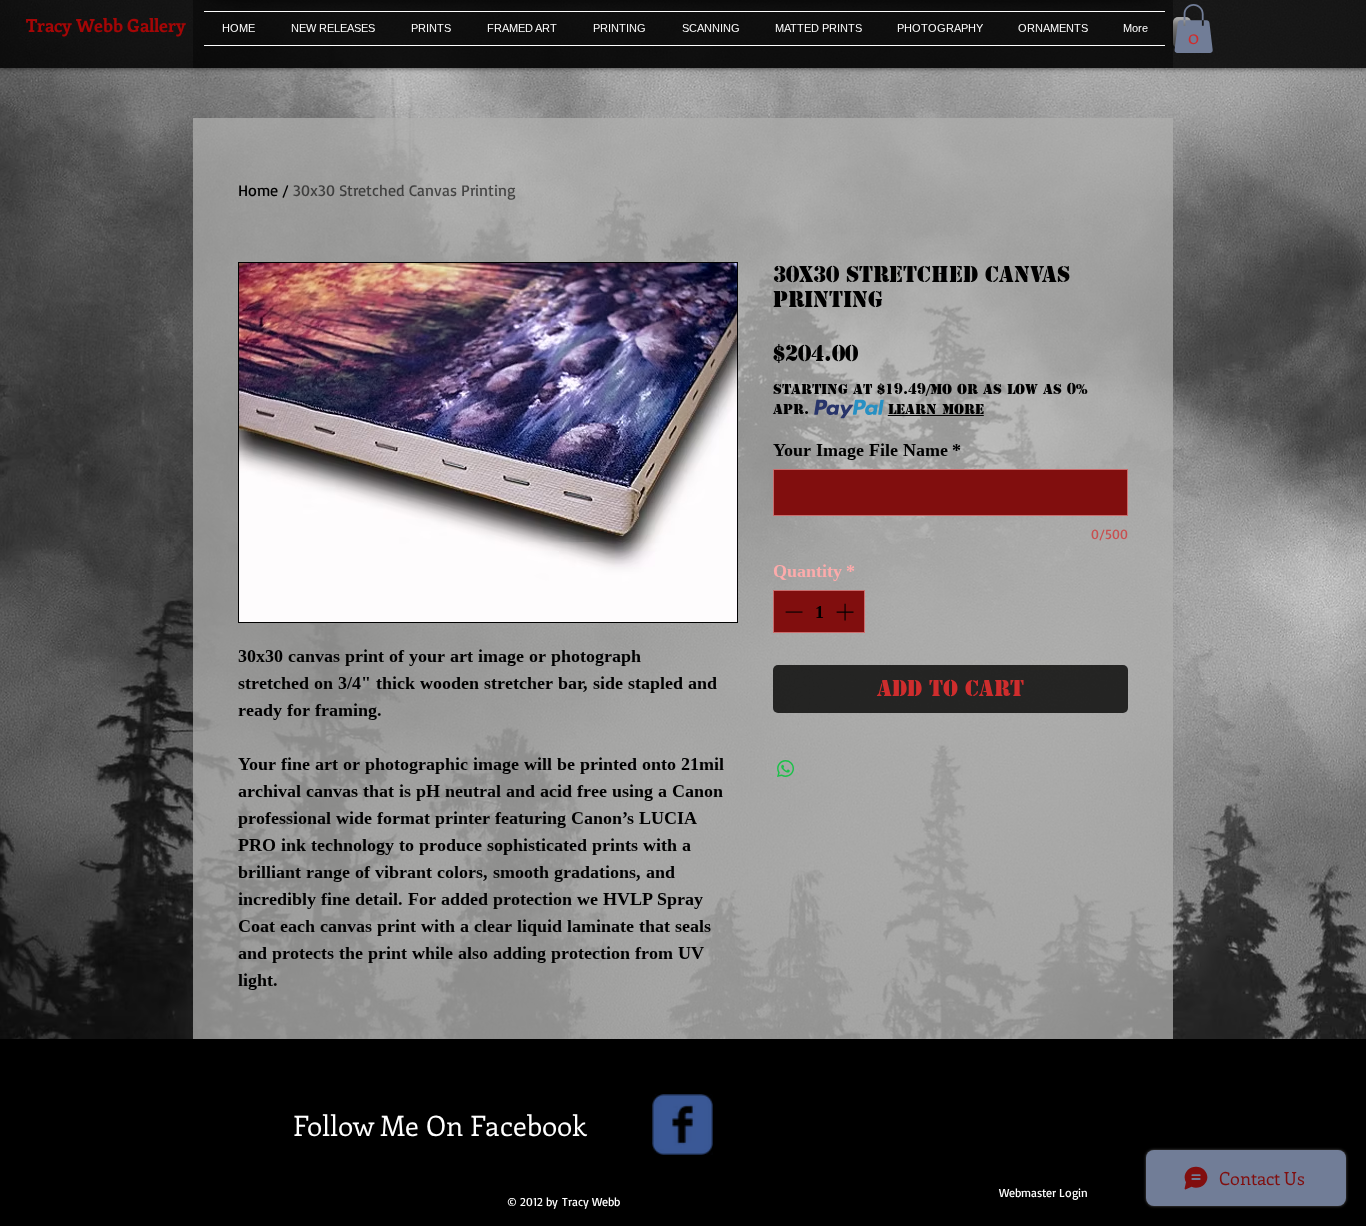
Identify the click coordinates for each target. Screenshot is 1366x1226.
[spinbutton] (819, 611)
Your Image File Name (867, 450)
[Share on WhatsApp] (786, 769)
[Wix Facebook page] (682, 1124)
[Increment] (846, 611)
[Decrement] (791, 611)
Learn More (936, 409)
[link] (1193, 28)
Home (258, 190)
